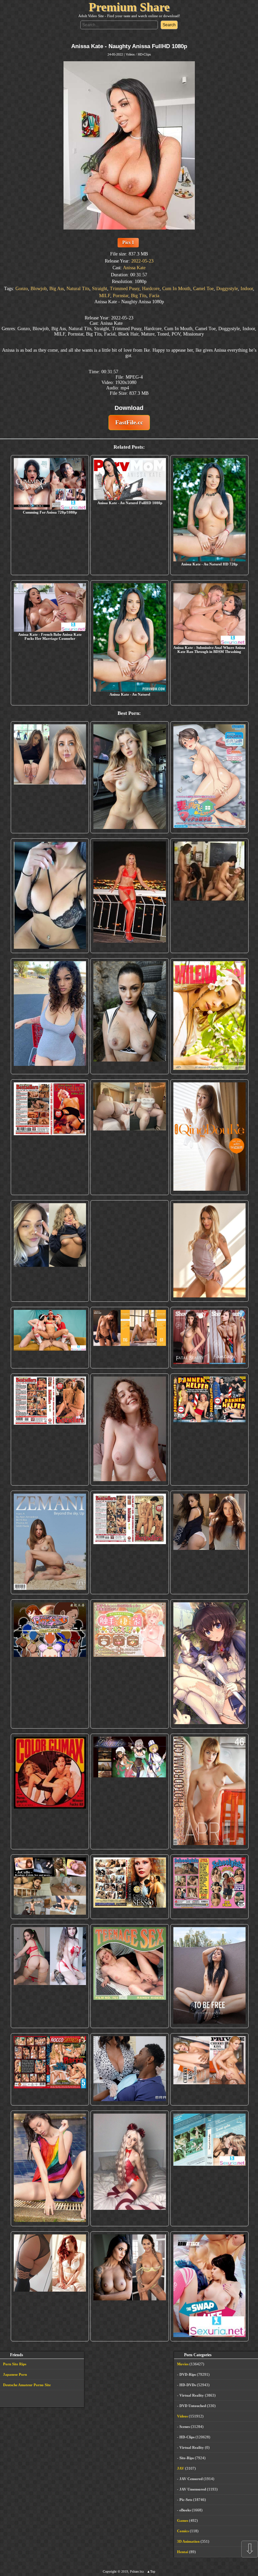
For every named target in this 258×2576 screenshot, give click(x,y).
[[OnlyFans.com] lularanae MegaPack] (130, 1137)
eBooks (185, 2510)
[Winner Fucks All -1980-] (50, 1791)
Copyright (110, 2571)
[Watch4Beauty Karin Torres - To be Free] (209, 1976)
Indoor (247, 289)
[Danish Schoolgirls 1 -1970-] (209, 1887)
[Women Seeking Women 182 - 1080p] (130, 1251)
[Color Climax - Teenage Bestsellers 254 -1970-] (130, 1543)
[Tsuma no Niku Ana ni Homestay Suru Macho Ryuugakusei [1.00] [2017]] (209, 777)
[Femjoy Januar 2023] (130, 1338)
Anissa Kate (134, 268)
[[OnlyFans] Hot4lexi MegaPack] (50, 1016)
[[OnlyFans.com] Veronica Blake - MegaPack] (50, 2286)
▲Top (151, 2571)
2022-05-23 (142, 261)
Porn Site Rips (15, 2364)
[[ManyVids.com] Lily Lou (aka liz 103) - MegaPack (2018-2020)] (50, 1976)
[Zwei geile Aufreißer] (209, 2168)
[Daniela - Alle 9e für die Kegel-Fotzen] (209, 896)
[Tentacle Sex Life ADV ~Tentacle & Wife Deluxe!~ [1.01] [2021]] (130, 1664)
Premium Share (129, 7)
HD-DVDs (188, 2385)
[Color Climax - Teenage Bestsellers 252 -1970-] (50, 1430)
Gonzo (22, 289)
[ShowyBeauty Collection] (209, 1338)
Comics (183, 2531)
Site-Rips (187, 2458)
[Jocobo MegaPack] (50, 1887)
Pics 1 (128, 242)
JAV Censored (191, 2479)
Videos (130, 54)
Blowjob (39, 289)
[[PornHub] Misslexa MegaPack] (50, 896)
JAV (181, 2468)
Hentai (183, 2552)
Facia (154, 296)
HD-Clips (144, 54)
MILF (105, 296)
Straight (100, 289)
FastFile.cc (129, 422)
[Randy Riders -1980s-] (130, 1976)
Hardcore (151, 289)
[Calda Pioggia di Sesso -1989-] (130, 1887)
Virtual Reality (192, 2395)
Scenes (185, 2427)
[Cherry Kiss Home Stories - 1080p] (209, 2069)
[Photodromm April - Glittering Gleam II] (209, 1791)
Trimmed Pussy (125, 289)
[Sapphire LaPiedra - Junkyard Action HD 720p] (130, 1016)
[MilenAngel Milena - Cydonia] (209, 1016)
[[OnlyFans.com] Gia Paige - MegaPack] (209, 1543)
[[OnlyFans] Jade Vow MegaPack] (130, 2168)
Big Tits (139, 296)
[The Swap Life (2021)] (209, 2286)
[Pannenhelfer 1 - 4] (209, 1430)
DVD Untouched (193, 2406)
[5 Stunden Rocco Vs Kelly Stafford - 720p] (50, 2069)
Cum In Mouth (176, 289)
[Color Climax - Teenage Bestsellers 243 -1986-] (50, 1137)
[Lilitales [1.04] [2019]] (130, 1791)
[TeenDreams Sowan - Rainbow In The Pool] (50, 2168)
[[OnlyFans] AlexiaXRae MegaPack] (130, 777)
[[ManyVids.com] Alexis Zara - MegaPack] (130, 2286)
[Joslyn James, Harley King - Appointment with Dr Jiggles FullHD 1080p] (130, 2069)
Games (183, 2520)
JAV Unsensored (193, 2489)
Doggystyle (227, 289)
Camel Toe (203, 289)
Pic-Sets (186, 2500)
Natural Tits (78, 289)
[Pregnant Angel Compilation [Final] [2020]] (50, 1664)
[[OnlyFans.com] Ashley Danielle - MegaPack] (50, 777)
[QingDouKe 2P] (209, 1137)
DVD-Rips (188, 2374)
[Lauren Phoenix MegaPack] (130, 896)
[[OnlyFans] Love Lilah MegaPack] (130, 1430)
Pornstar (121, 296)
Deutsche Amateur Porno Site (27, 2385)
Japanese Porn (15, 2374)
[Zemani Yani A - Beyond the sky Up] (50, 1543)
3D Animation (188, 2541)
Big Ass (57, 289)
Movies (183, 2364)
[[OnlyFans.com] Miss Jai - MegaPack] (50, 1251)
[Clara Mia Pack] (209, 1251)
